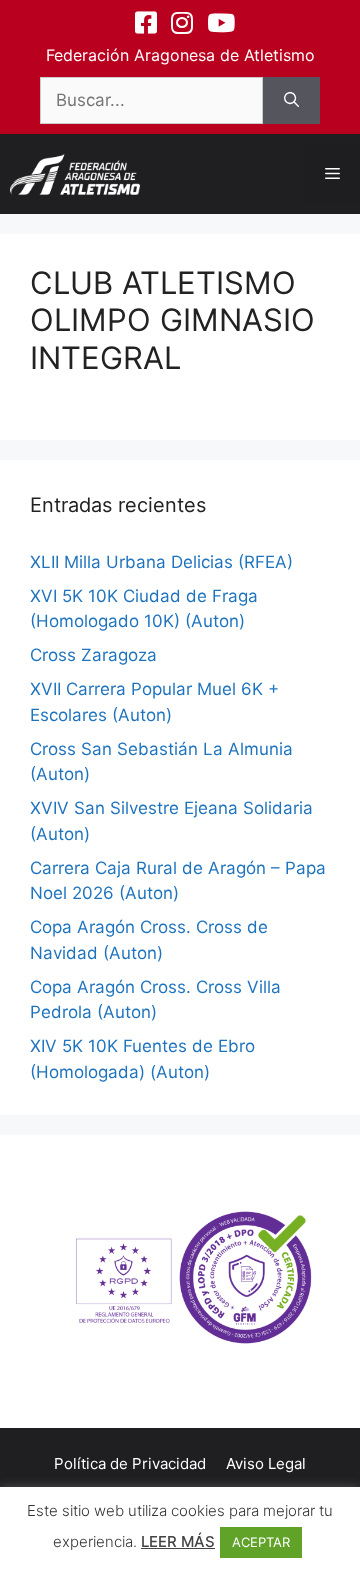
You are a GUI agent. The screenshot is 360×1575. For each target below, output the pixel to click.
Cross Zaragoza (93, 655)
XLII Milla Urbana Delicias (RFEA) (161, 562)
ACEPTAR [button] (261, 1542)
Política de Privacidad (130, 1463)
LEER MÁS (178, 1541)
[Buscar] (291, 101)
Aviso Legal (266, 1463)
